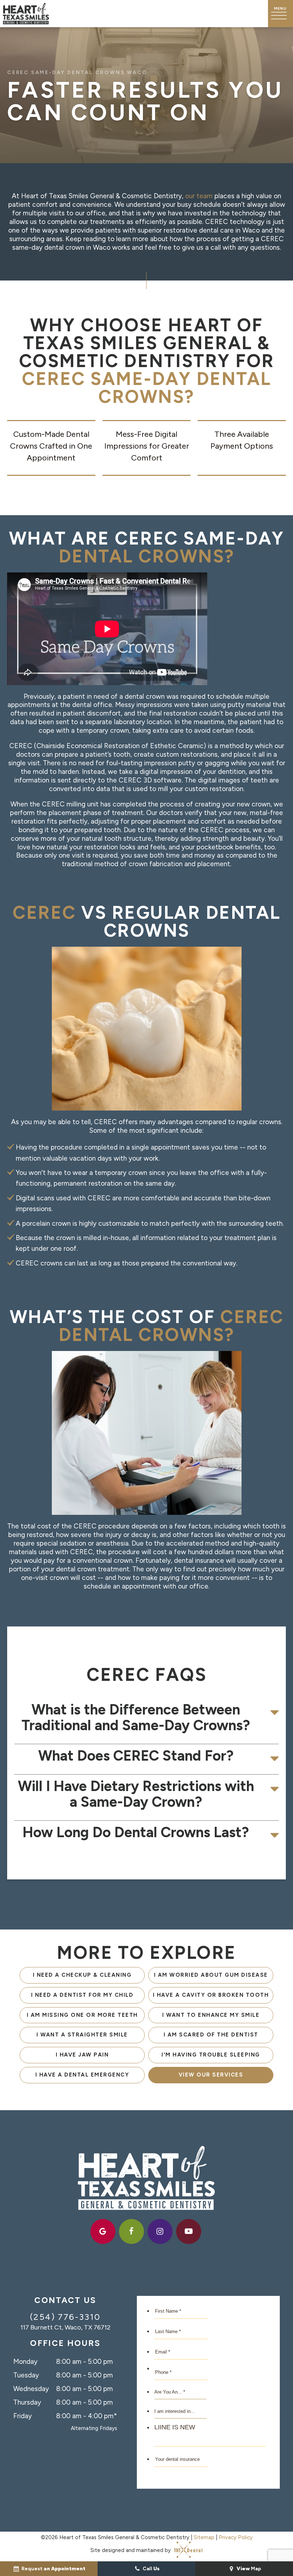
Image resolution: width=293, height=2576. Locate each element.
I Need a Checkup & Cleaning (82, 1975)
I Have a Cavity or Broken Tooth (211, 1995)
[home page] (26, 14)
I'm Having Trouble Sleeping (211, 2055)
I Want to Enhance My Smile (211, 2015)
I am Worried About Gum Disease (211, 1975)
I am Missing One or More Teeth (82, 2015)
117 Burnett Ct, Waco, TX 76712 (65, 2327)
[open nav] (280, 14)
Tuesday (26, 2375)
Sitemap (204, 2537)
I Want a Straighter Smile (82, 2035)
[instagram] (160, 2231)
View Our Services (211, 2075)
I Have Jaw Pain (82, 2055)
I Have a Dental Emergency (82, 2075)
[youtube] (189, 2231)
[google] (103, 2231)
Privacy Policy (236, 2537)
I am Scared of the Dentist (211, 2035)
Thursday (27, 2402)
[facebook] (131, 2231)
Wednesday (31, 2389)
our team (199, 196)
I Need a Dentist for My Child (82, 1995)
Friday (23, 2416)
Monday (25, 2362)
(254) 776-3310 (65, 2317)
